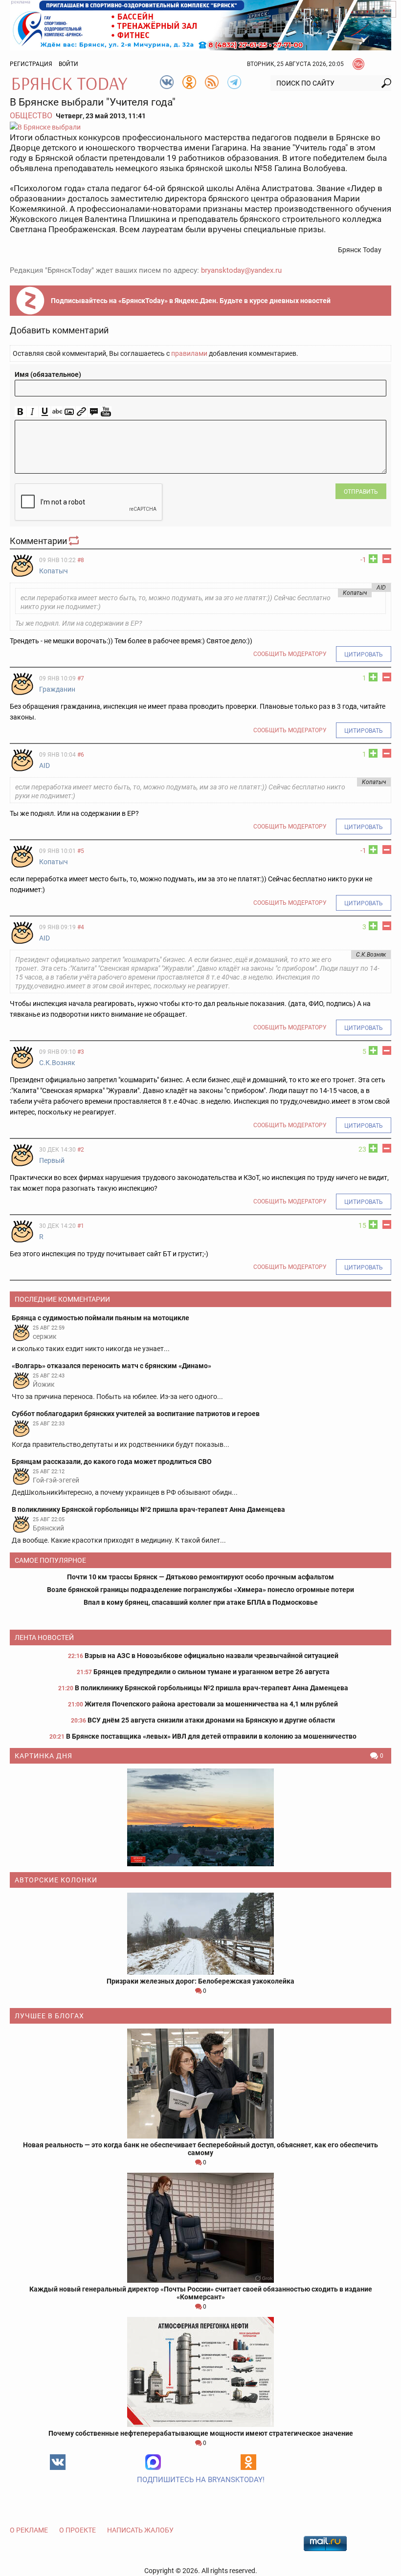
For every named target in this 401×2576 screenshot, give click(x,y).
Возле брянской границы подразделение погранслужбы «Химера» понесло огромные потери (200, 1590)
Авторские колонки (56, 1880)
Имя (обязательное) (48, 374)
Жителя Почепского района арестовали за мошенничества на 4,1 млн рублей (211, 1704)
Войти (68, 64)
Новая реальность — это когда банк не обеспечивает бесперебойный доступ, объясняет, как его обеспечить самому (200, 2149)
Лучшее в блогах (49, 2016)
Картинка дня (44, 1756)
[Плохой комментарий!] (387, 559)
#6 (81, 755)
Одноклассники (248, 2462)
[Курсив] (33, 412)
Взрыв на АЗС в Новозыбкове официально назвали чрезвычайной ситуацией (212, 1656)
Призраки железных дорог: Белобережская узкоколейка (200, 1981)
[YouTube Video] (106, 412)
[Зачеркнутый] (57, 412)
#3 (81, 1052)
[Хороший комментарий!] (373, 559)
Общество (31, 116)
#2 (81, 1150)
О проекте (78, 2530)
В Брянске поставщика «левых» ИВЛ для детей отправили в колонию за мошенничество (211, 1736)
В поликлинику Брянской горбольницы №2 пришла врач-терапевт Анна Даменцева (212, 1688)
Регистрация (31, 64)
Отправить (361, 492)
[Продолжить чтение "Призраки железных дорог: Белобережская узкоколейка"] (200, 1934)
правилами (189, 353)
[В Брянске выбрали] (200, 127)
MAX (153, 2462)
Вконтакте (58, 2462)
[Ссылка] (81, 412)
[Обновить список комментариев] (75, 541)
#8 (81, 560)
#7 (81, 678)
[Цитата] (94, 412)
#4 (81, 927)
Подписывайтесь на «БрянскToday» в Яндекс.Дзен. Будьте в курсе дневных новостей (191, 301)
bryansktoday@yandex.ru (241, 270)
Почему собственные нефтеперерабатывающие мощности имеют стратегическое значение (201, 2433)
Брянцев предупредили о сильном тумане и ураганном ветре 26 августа (212, 1672)
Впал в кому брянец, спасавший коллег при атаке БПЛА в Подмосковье (201, 1602)
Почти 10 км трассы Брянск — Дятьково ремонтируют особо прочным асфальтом (200, 1577)
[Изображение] (69, 412)
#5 (81, 851)
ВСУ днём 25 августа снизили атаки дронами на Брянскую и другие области (211, 1720)
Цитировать (364, 655)
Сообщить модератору (290, 654)
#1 (81, 1226)
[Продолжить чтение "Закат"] (200, 1817)
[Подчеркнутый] (45, 412)
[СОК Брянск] (200, 24)
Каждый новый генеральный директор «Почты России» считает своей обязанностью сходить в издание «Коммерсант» (201, 2293)
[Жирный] (20, 412)
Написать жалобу (140, 2530)
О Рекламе (29, 2530)
